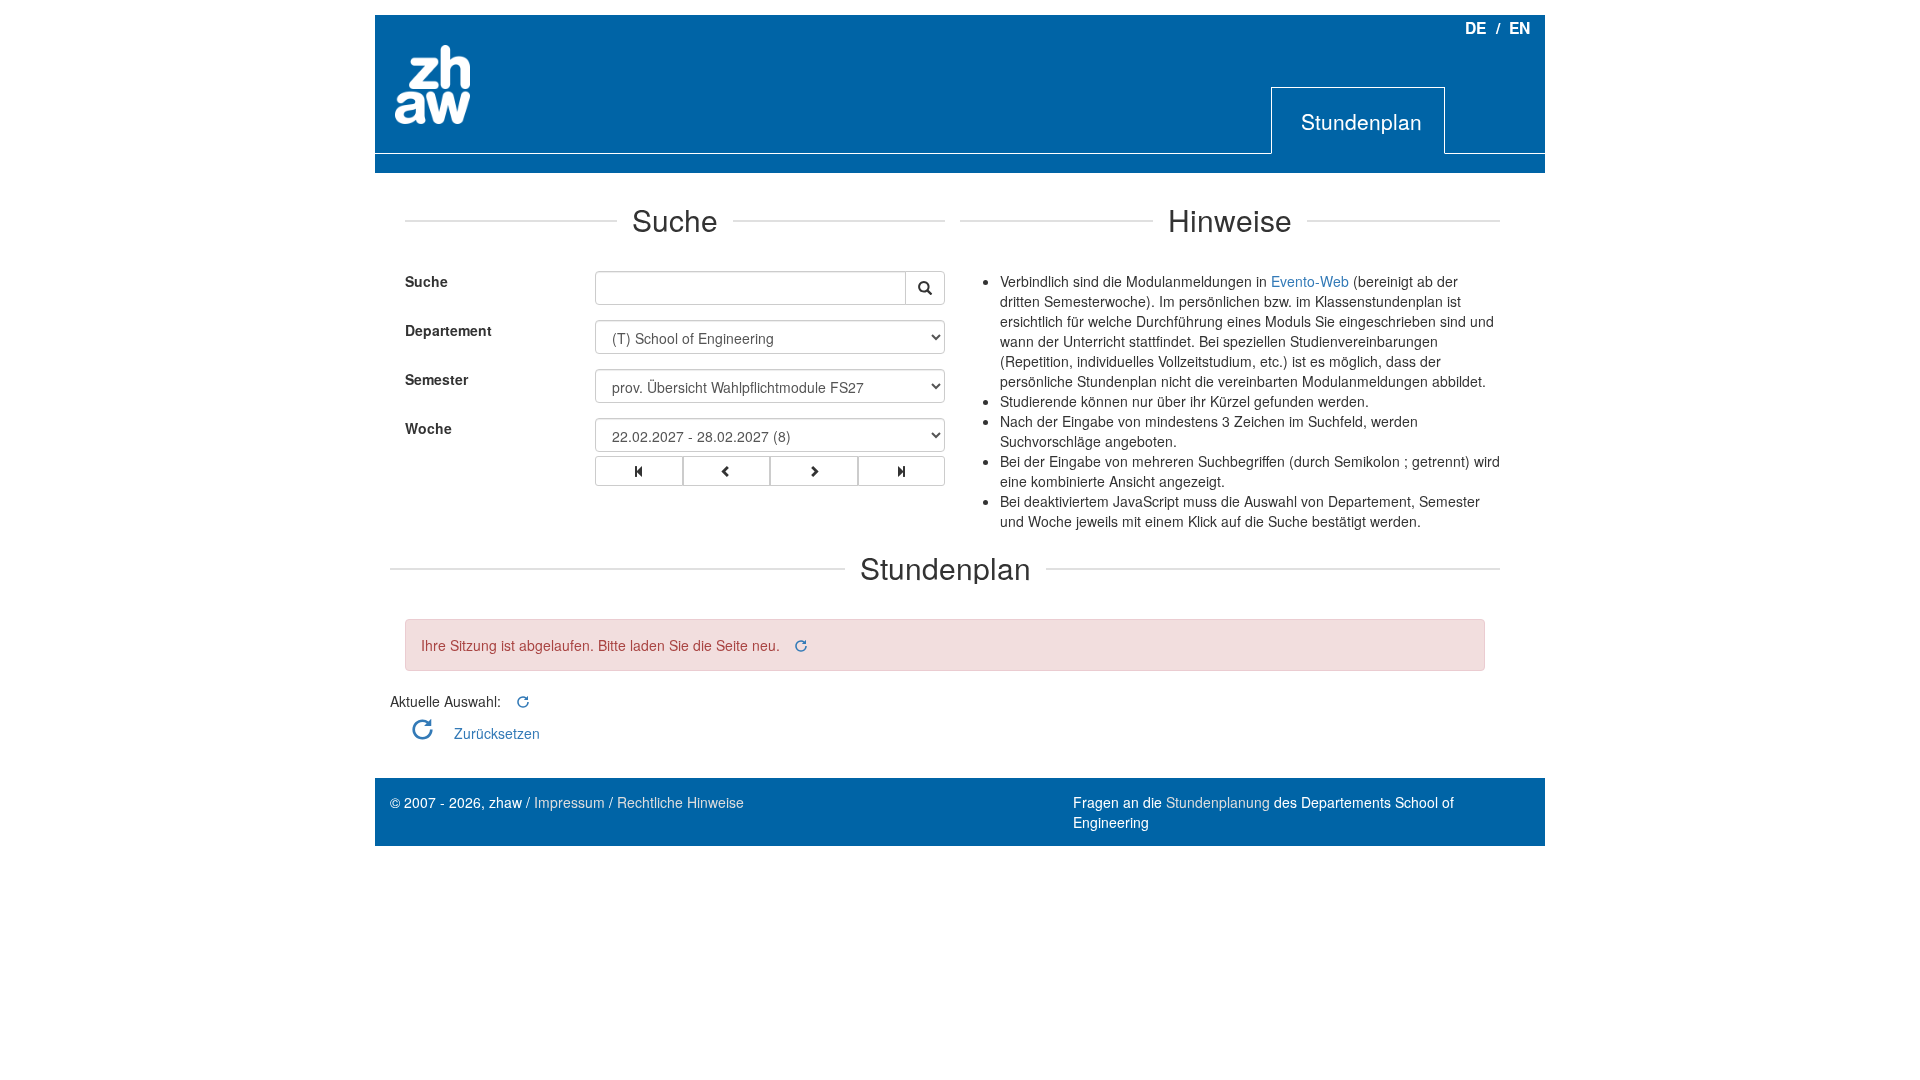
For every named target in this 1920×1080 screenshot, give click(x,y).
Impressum (569, 802)
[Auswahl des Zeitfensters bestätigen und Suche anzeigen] (925, 288)
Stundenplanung (1218, 802)
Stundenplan (1361, 121)
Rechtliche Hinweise (680, 802)
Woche (428, 428)
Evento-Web (1310, 281)
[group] (639, 471)
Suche (421, 281)
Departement (448, 330)
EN (1519, 27)
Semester (436, 379)
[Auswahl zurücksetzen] (799, 645)
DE (1475, 27)
